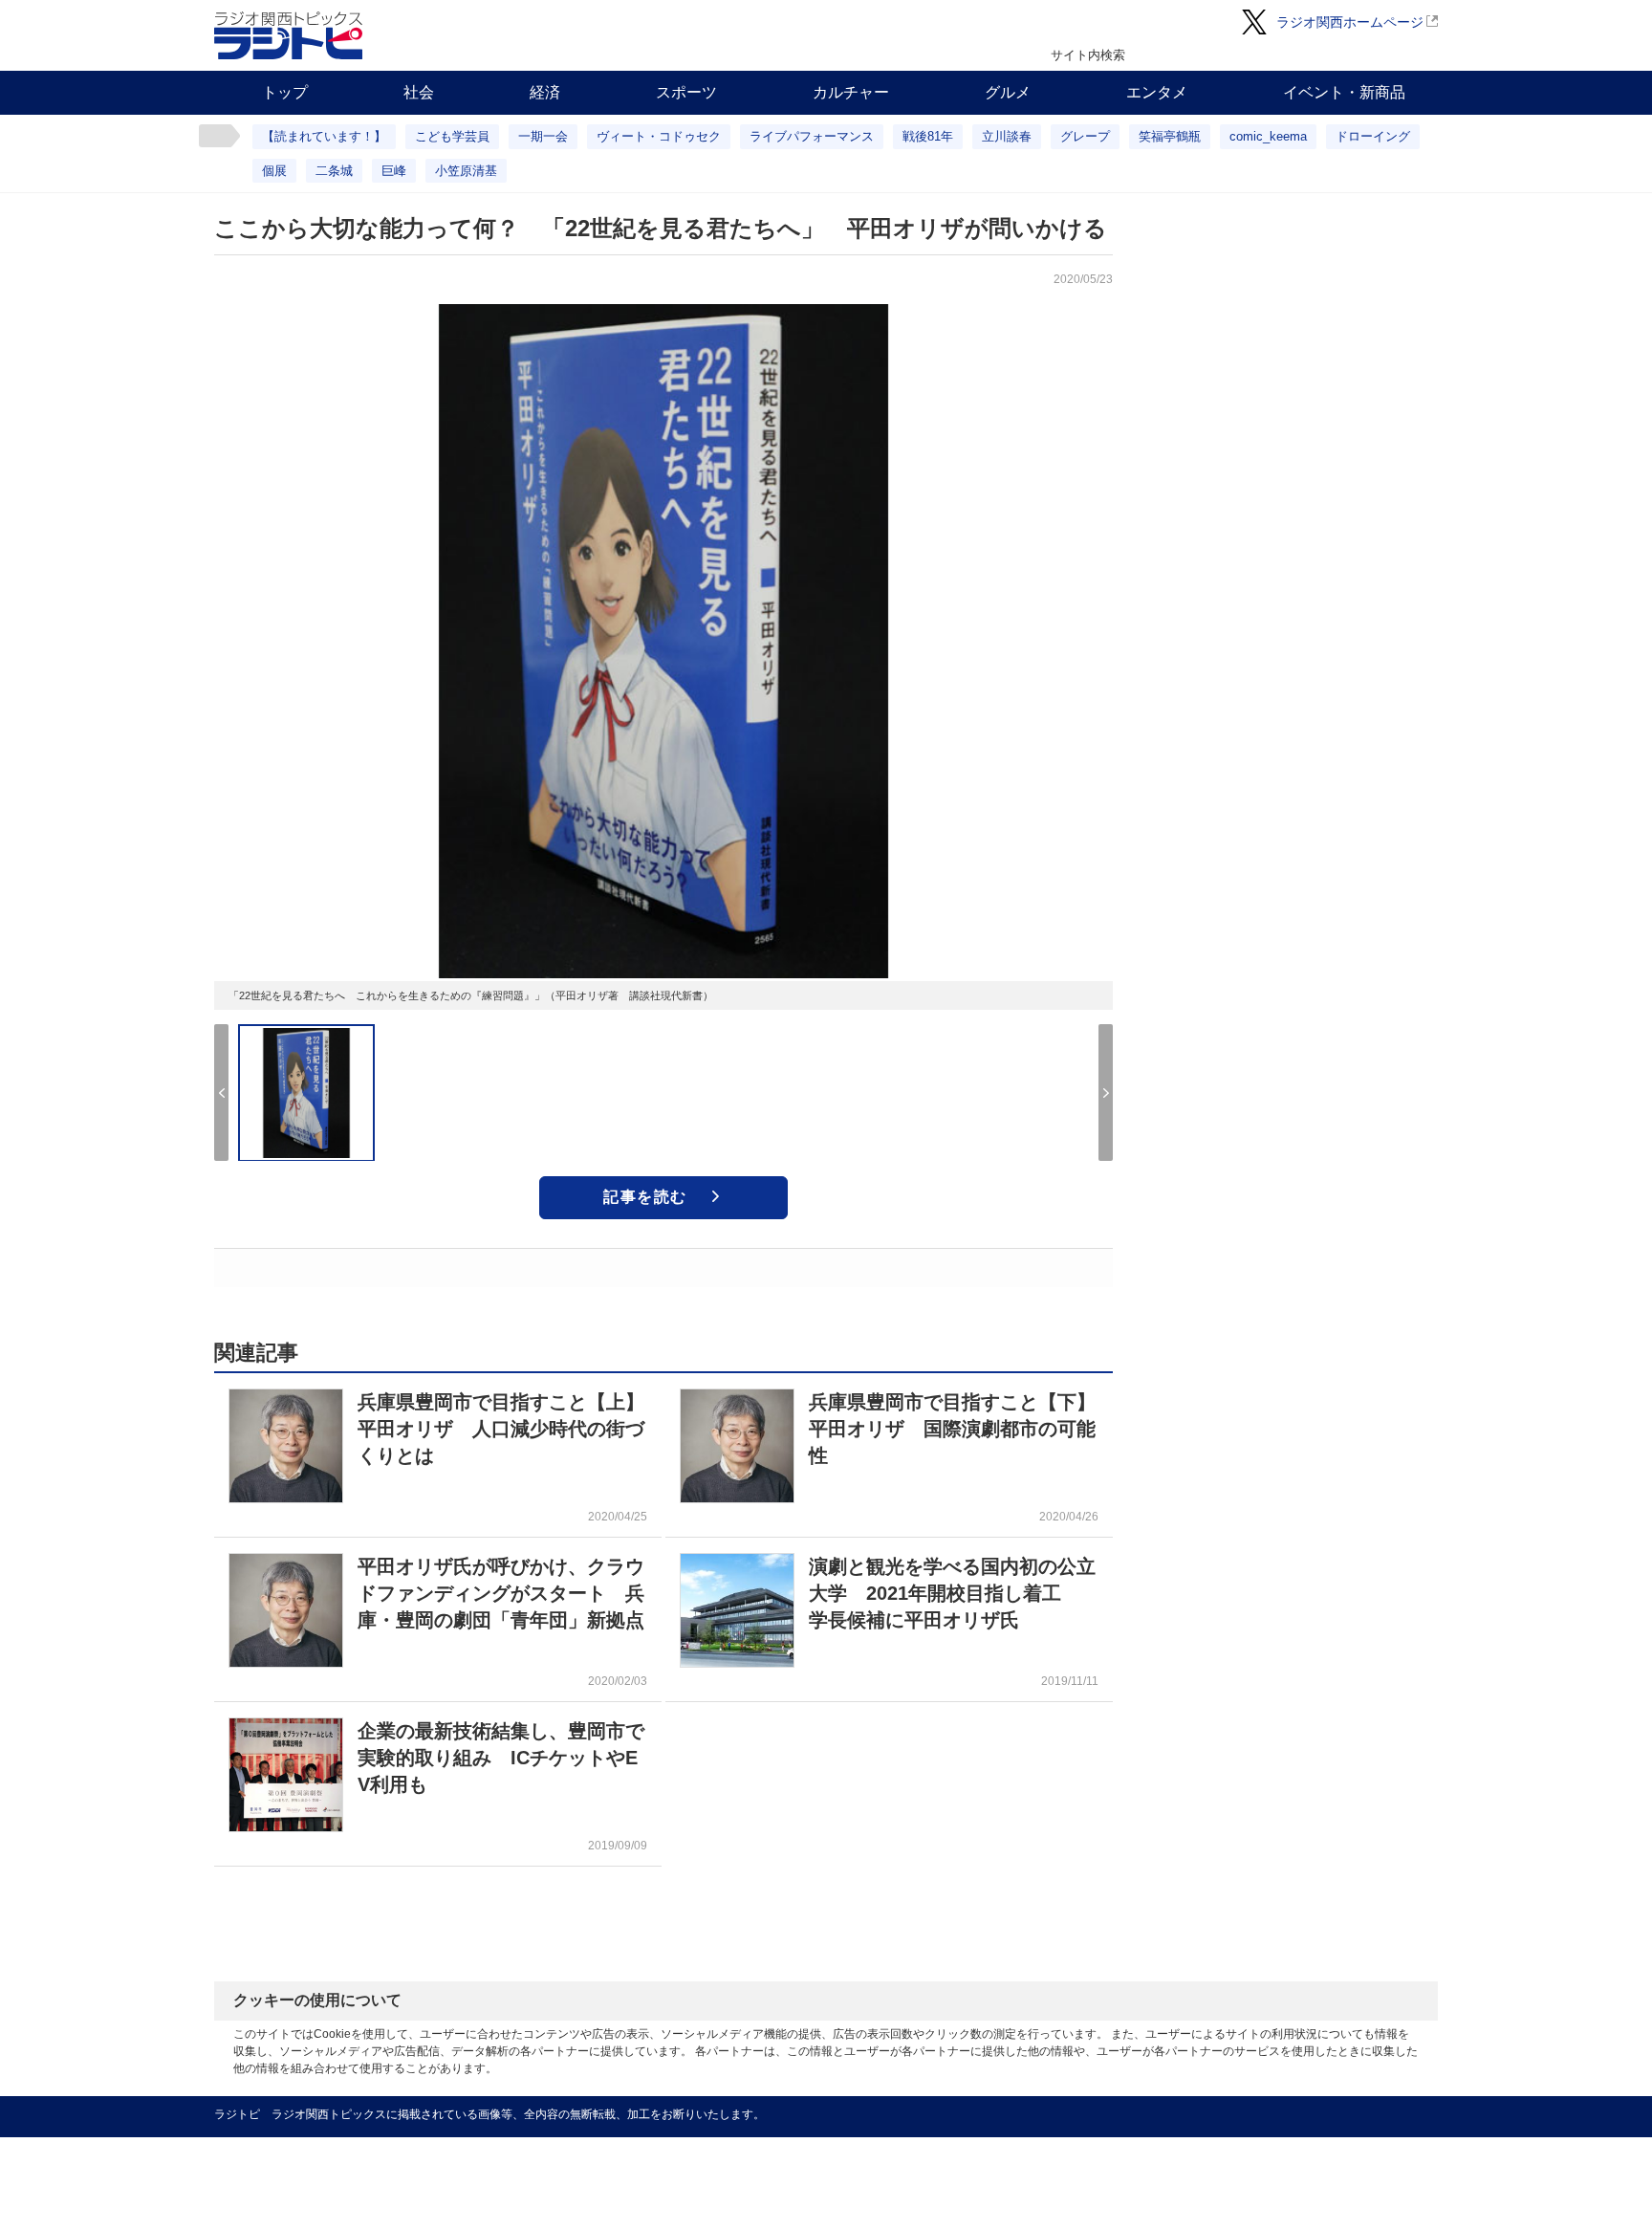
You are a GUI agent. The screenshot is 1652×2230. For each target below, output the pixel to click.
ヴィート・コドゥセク (659, 136)
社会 (419, 92)
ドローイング (1373, 136)
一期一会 (543, 136)
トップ (285, 92)
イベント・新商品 (1344, 92)
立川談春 (1007, 136)
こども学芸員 (452, 136)
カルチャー (851, 92)
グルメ (1008, 92)
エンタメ (1157, 92)
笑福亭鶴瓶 (1170, 136)
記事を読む (645, 1197)
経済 (545, 92)
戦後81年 (928, 136)
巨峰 (394, 171)
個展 (274, 171)
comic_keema (1268, 136)
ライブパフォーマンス (812, 136)
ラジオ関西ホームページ (1350, 22)
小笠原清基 (466, 171)
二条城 (334, 171)
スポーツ (686, 92)
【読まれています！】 (324, 136)
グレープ (1085, 136)
